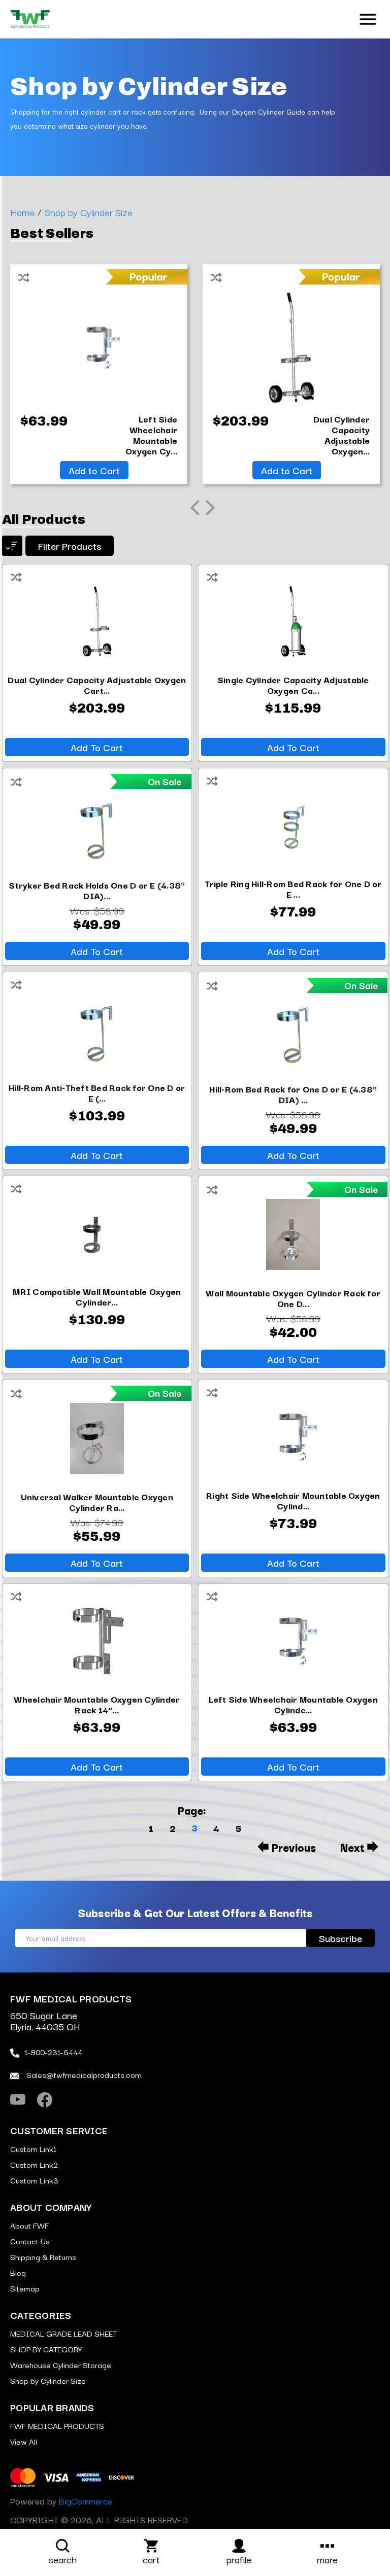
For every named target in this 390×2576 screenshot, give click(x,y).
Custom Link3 (34, 2180)
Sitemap (25, 2288)
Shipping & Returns (43, 2256)
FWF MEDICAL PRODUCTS (57, 2425)
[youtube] (18, 2100)
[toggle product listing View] (12, 546)
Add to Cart (94, 470)
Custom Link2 (34, 2164)
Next (352, 1847)
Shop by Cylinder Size (48, 2380)
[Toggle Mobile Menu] (368, 18)
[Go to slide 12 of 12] (195, 508)
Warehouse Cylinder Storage (61, 2365)
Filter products (70, 546)
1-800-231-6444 (53, 2052)
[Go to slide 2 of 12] (210, 508)
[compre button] (24, 275)
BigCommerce (86, 2501)
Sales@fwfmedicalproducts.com (83, 2074)
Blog (18, 2272)
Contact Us (30, 2241)
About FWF (29, 2225)
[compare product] (16, 575)
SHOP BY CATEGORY (46, 2349)
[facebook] (45, 2100)
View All (24, 2441)
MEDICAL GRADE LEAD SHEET (63, 2333)
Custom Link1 (33, 2148)
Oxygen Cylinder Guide (268, 112)
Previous (294, 1847)
